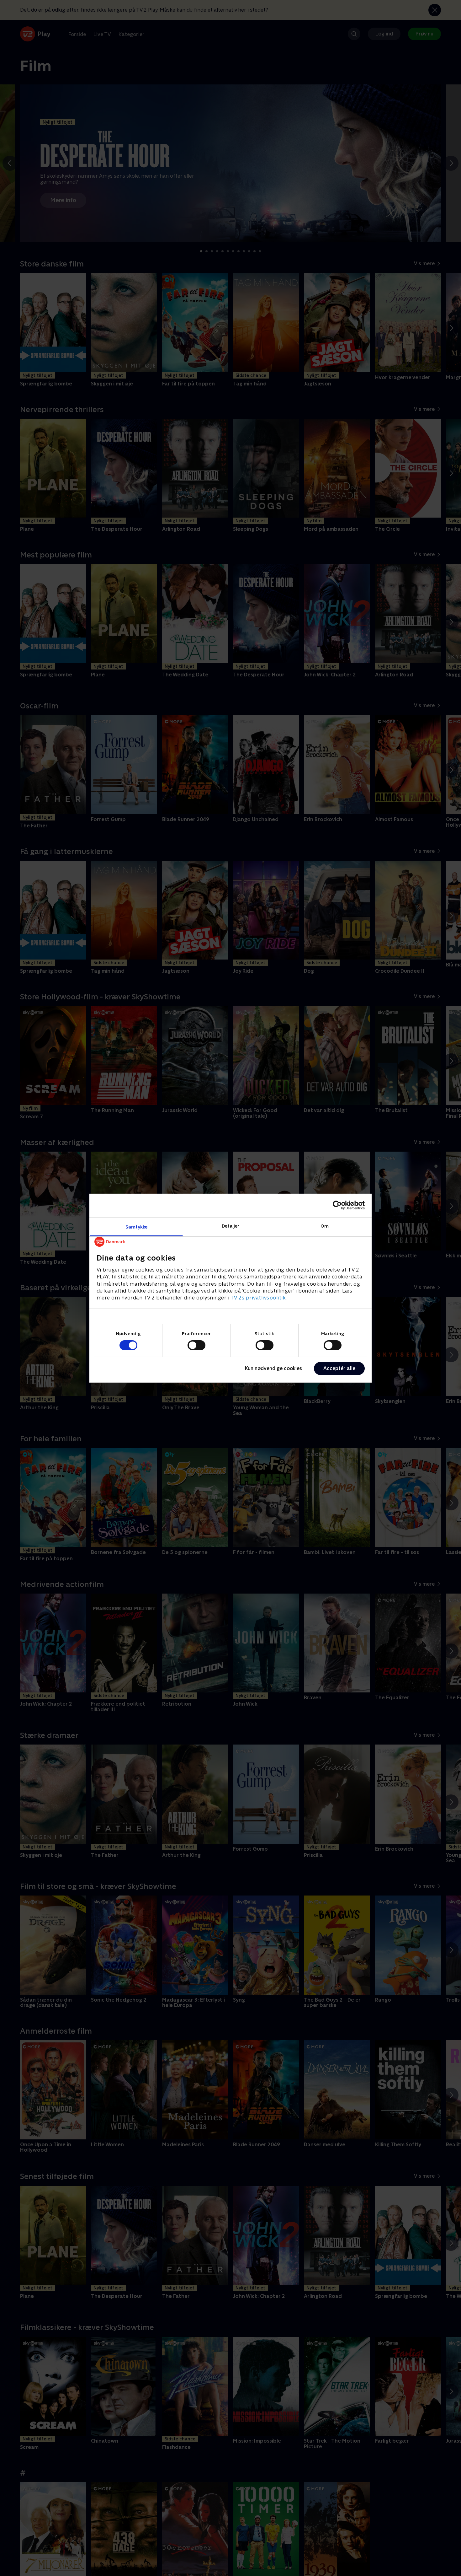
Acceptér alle (339, 1368)
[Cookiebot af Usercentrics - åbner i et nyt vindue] (337, 1205)
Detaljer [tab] (231, 1226)
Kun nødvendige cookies (273, 1368)
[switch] (196, 1345)
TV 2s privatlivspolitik (258, 1298)
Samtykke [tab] (137, 1226)
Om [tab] (325, 1226)
